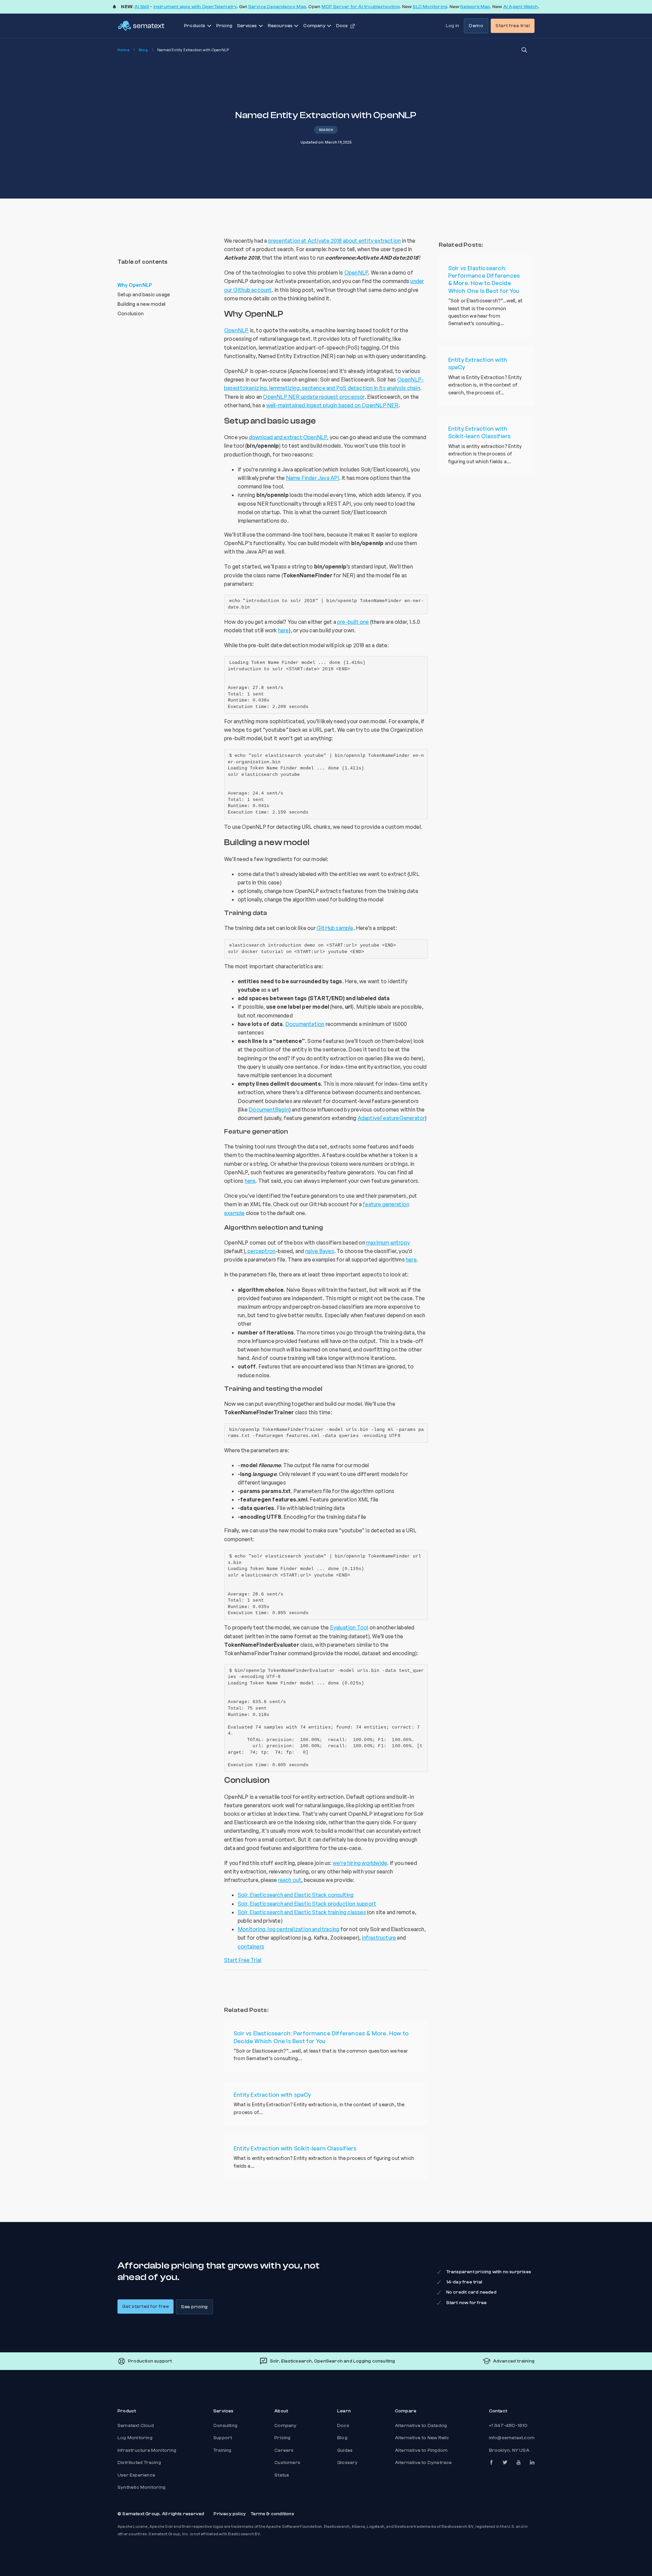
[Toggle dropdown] (209, 26)
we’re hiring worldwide (360, 1863)
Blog (143, 50)
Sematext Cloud (136, 2426)
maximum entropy (388, 1243)
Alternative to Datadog (421, 2426)
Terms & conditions (272, 2514)
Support (223, 2438)
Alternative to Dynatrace (423, 2463)
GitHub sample (335, 928)
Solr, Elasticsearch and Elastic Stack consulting (296, 1895)
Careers (284, 2450)
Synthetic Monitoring (141, 2487)
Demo (476, 26)
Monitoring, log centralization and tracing (288, 1929)
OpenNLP (356, 273)
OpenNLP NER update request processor (314, 397)
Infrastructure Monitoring (147, 2450)
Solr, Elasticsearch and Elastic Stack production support (307, 1904)
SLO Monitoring (430, 7)
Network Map (475, 7)
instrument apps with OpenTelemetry (195, 7)
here (284, 630)
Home (123, 50)
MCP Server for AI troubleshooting (361, 7)
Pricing (224, 26)
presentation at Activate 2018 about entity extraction (335, 241)
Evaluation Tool (349, 1627)
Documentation (305, 1024)
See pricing (194, 2307)
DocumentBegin (269, 1109)
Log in (452, 26)
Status (282, 2475)
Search (326, 130)
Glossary (348, 2463)
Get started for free (146, 2307)
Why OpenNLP (135, 285)
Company (285, 2426)
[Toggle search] (524, 50)
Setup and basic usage (144, 294)
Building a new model (141, 304)
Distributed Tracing (139, 2463)
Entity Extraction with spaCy (272, 2095)
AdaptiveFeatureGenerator (391, 1118)
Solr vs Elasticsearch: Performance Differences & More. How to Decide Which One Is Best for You (321, 2037)
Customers (287, 2463)
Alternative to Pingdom (421, 2450)
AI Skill (142, 7)
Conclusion (131, 313)
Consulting (225, 2426)
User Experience (136, 2475)
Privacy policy (230, 2514)
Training (222, 2450)
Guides (345, 2450)
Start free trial (513, 26)
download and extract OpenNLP (288, 437)
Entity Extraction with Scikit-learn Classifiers (295, 2148)
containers (251, 1946)
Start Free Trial (243, 1960)
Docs (343, 2426)
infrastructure (379, 1938)
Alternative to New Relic (422, 2438)
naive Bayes (320, 1251)
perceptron (261, 1251)
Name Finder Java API (313, 478)
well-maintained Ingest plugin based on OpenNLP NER (332, 405)
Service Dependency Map (277, 7)
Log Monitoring (135, 2438)
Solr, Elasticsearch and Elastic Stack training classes (302, 1912)
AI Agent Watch (521, 7)
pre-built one (353, 622)
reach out (290, 1880)
